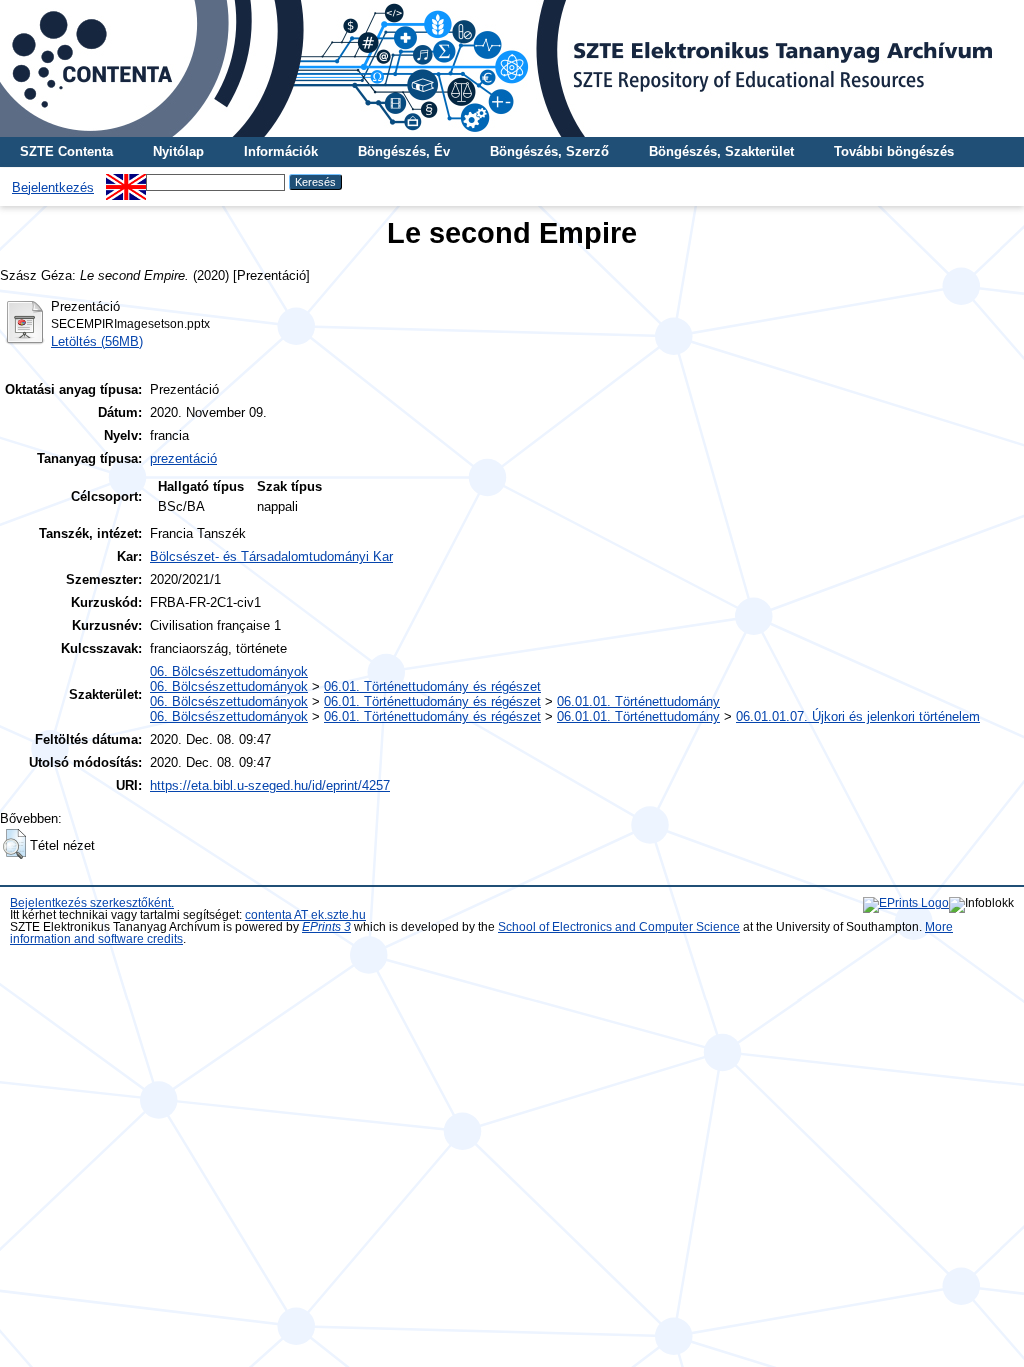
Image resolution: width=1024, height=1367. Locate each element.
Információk (281, 151)
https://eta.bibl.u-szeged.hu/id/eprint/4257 (270, 785)
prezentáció (183, 458)
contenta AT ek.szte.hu (305, 915)
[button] (14, 844)
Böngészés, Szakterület (721, 151)
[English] (126, 181)
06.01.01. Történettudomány (638, 701)
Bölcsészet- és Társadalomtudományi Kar (271, 556)
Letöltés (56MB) (97, 341)
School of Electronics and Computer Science (619, 927)
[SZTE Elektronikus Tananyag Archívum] (512, 68)
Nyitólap (178, 151)
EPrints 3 (326, 927)
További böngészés (894, 151)
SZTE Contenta (66, 151)
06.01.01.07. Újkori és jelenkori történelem (858, 716)
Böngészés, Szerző (549, 151)
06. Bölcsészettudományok (229, 671)
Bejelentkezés (53, 187)
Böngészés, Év (404, 151)
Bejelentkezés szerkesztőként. (92, 903)
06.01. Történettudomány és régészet (432, 686)
